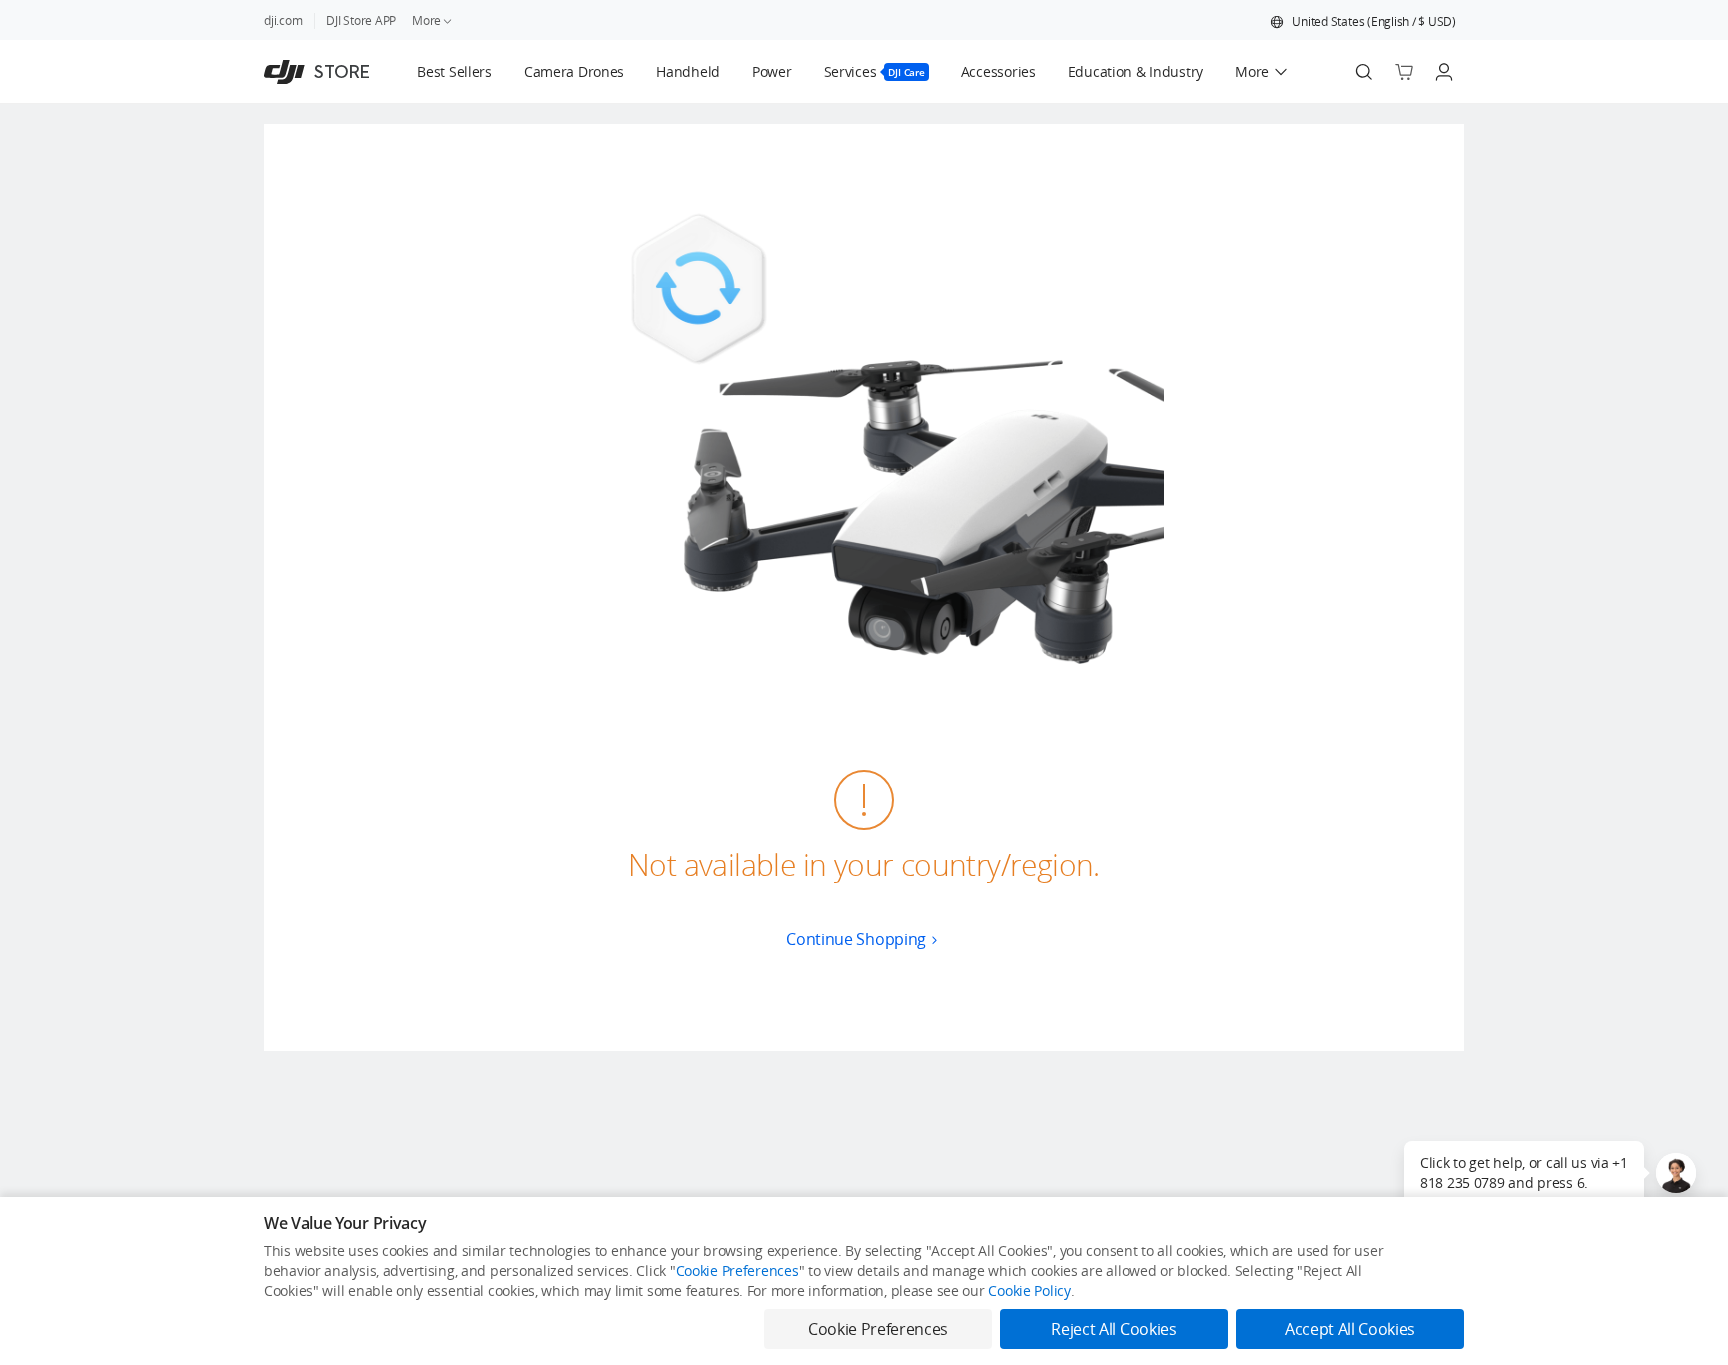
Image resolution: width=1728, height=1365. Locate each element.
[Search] (1364, 72)
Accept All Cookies (1350, 1329)
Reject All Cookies (1113, 1329)
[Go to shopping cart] (1404, 72)
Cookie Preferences (737, 1270)
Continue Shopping (856, 939)
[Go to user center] (1444, 72)
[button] (1363, 22)
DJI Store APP (361, 20)
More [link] (426, 20)
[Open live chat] (1676, 1173)
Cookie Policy (1029, 1290)
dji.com (283, 20)
